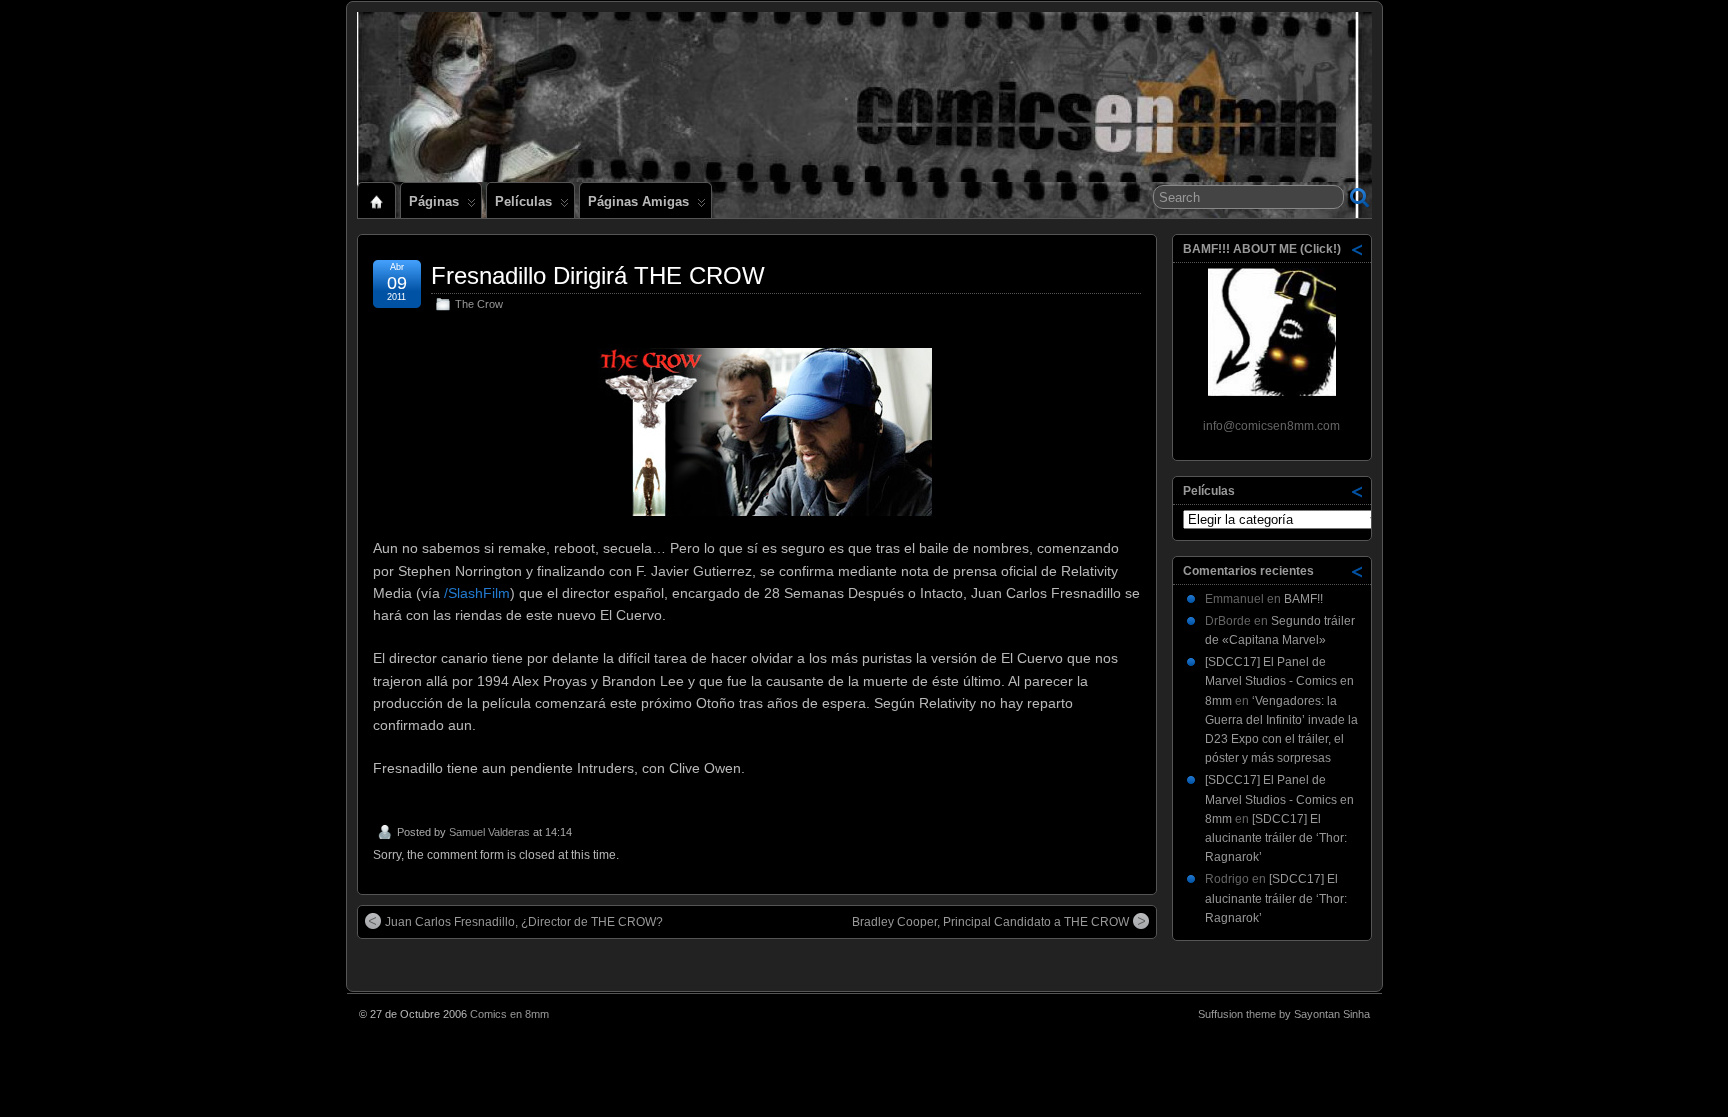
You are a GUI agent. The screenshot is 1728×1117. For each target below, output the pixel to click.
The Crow (479, 304)
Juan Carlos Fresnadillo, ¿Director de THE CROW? (524, 922)
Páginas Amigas (638, 201)
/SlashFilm (477, 593)
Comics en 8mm (509, 1014)
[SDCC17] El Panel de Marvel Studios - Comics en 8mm (1279, 681)
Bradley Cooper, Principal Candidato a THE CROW (990, 922)
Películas (523, 201)
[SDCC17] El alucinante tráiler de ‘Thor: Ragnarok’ (1276, 838)
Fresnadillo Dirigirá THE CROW (598, 275)
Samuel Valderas (489, 832)
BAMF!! (1303, 599)
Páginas (434, 201)
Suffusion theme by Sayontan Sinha (1284, 1014)
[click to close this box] (1358, 249)
